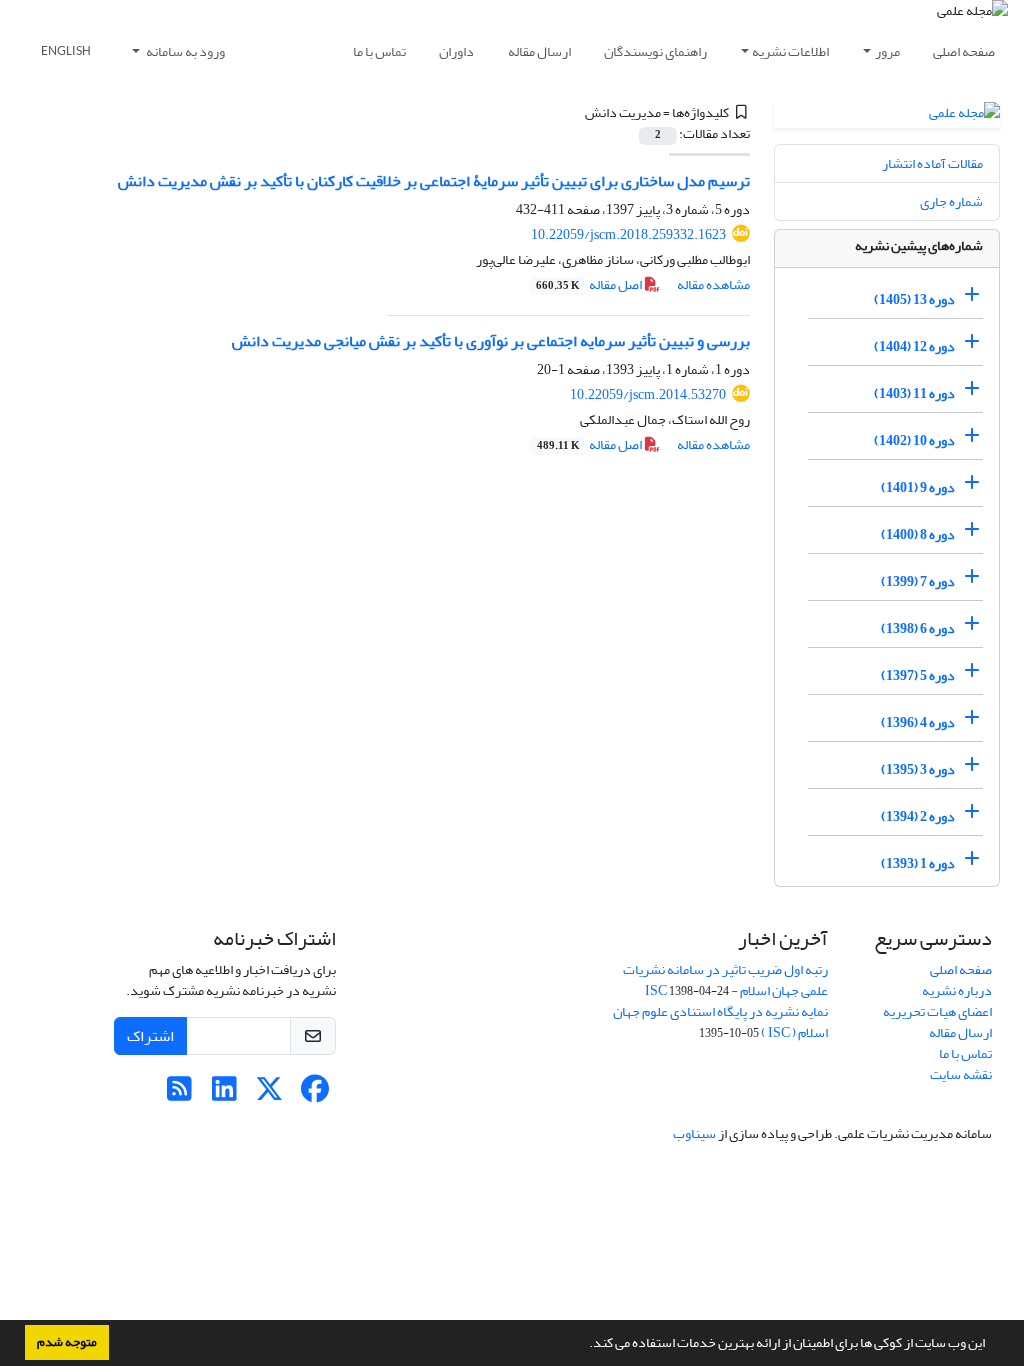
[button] (584, 1345)
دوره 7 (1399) (918, 581)
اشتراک (150, 1036)
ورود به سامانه (184, 51)
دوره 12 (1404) (914, 346)
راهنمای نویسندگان (655, 51)
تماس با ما (379, 51)
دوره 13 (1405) (914, 299)
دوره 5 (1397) (918, 675)
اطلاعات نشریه (790, 51)
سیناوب (694, 1133)
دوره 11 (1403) (914, 393)
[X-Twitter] (269, 1094)
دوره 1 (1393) (918, 863)
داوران (456, 51)
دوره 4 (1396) (918, 722)
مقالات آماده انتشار (932, 163)
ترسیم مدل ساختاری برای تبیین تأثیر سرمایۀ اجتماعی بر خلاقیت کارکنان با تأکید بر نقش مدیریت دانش (434, 181)
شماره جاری (951, 201)
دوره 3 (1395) (918, 769)
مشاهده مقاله (713, 284)
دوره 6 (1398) (918, 628)
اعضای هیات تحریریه (937, 1011)
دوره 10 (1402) (914, 440)
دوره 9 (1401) (918, 487)
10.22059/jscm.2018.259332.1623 (628, 234)
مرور (887, 51)
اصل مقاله (590, 284)
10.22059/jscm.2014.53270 (648, 394)
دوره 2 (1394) (918, 816)
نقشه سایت (961, 1074)
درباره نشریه (957, 990)
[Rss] (179, 1094)
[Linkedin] (224, 1094)
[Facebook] (314, 1094)
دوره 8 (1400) (918, 534)
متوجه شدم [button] (67, 1342)
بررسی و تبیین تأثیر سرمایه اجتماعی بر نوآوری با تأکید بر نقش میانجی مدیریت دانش (491, 341)
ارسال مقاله (539, 51)
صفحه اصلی (964, 51)
